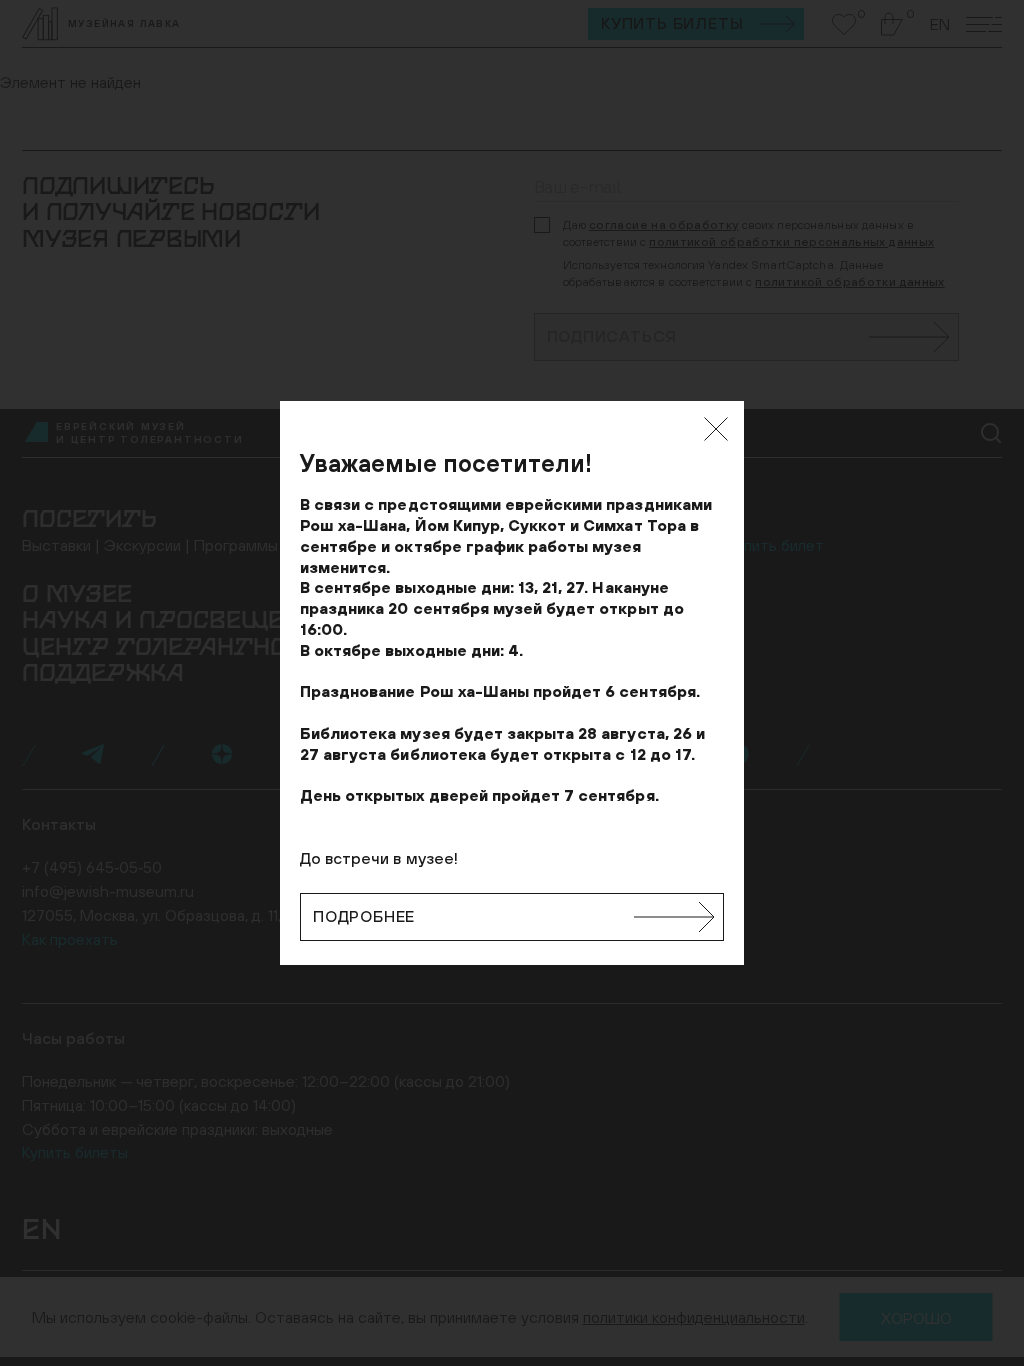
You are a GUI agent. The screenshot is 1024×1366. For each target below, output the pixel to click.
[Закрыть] (716, 429)
